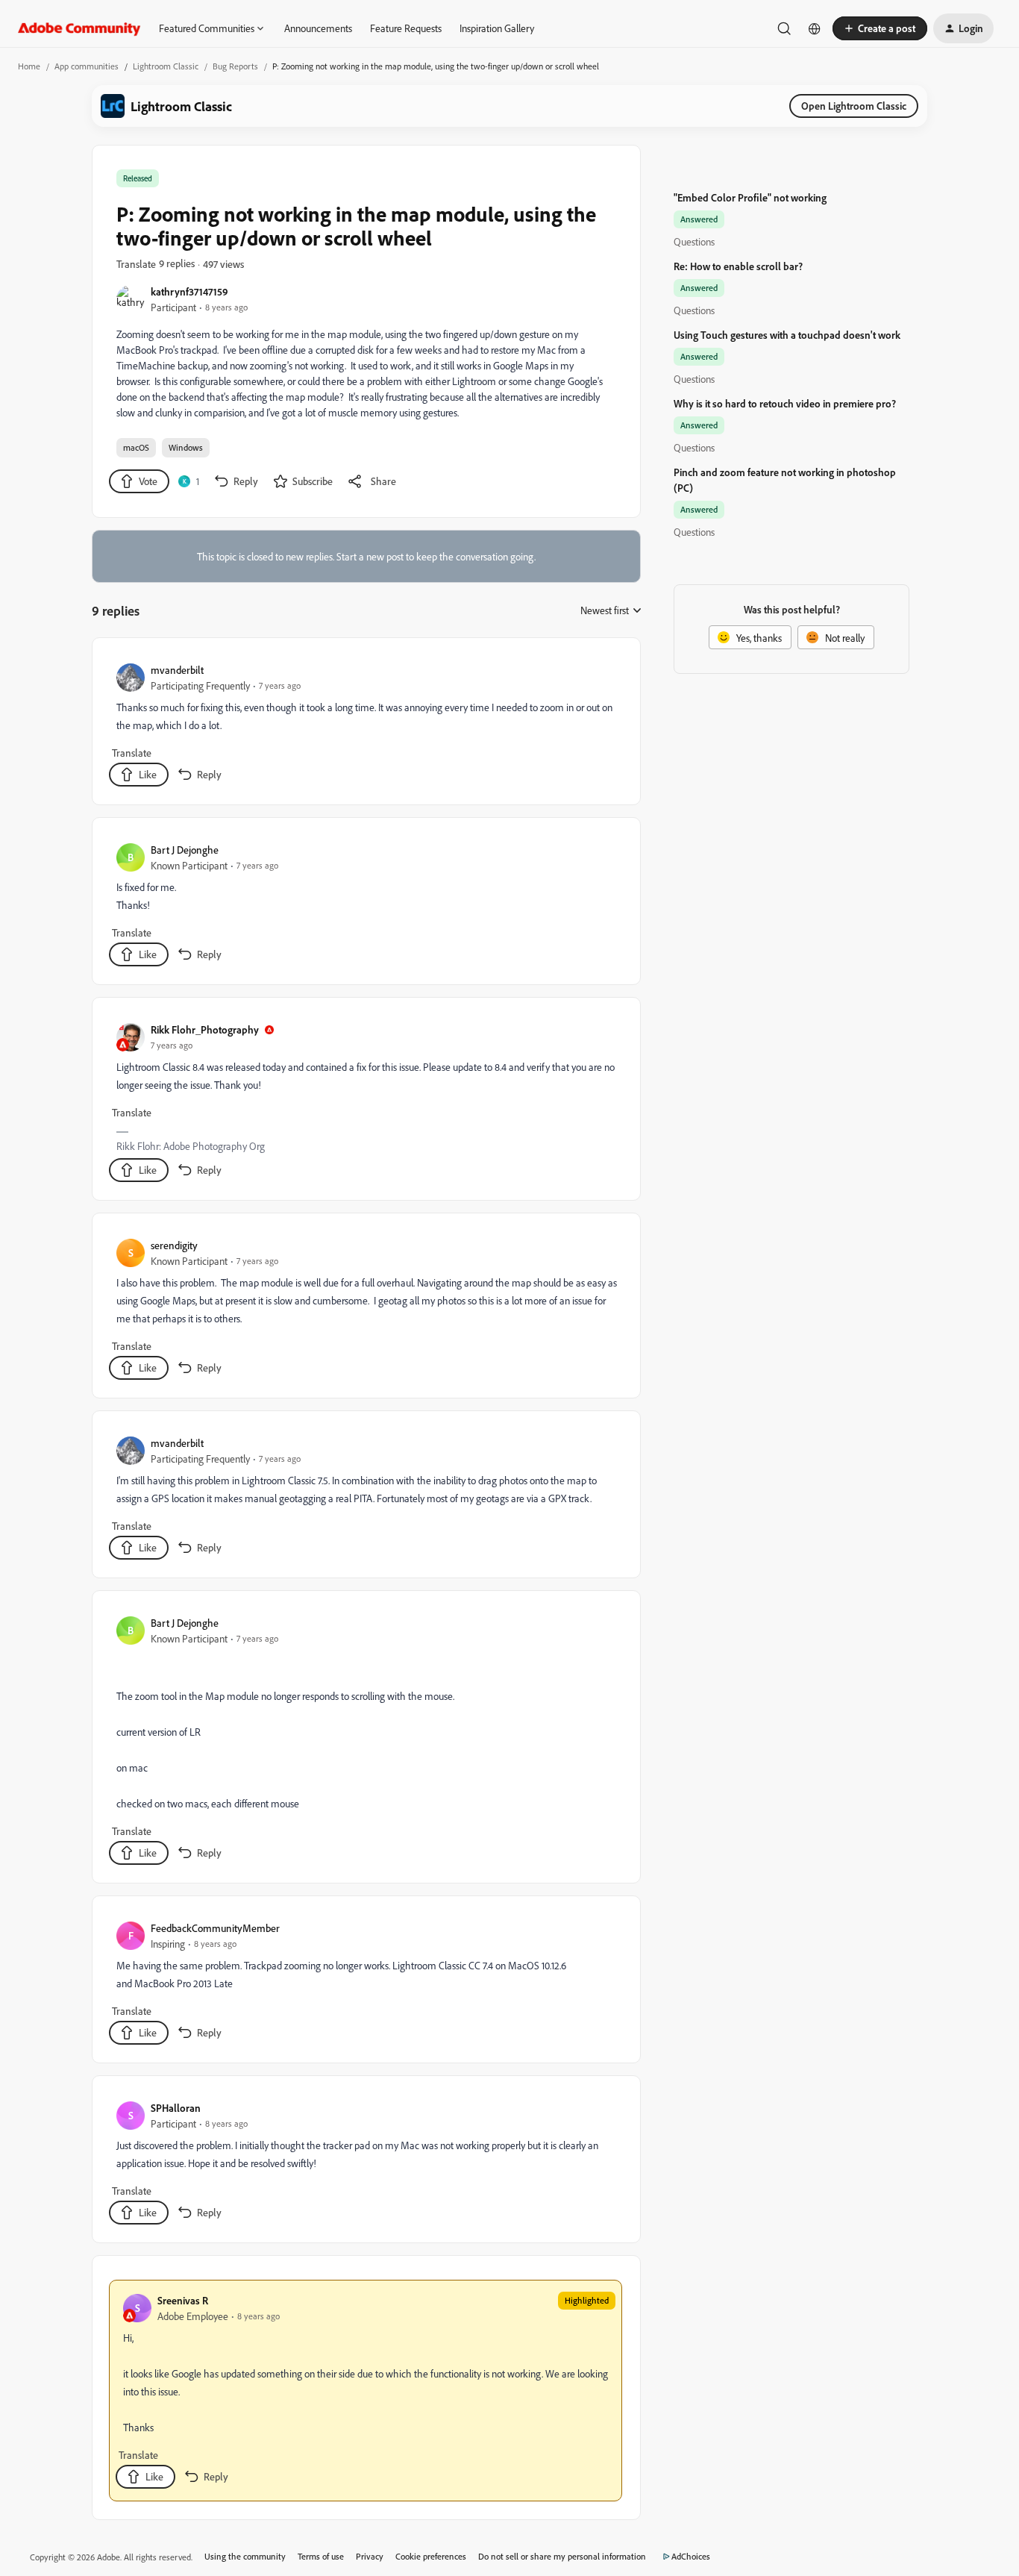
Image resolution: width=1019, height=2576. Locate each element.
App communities (87, 66)
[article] (366, 724)
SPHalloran (176, 2108)
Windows (186, 447)
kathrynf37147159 (189, 291)
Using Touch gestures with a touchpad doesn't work (787, 335)
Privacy (370, 2556)
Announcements (318, 28)
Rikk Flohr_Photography (205, 1029)
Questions (694, 241)
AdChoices (691, 2556)
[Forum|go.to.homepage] (79, 28)
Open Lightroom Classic (854, 106)
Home (29, 66)
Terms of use (321, 2556)
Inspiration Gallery (497, 28)
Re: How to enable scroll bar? (738, 266)
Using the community (245, 2556)
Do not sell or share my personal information (562, 2556)
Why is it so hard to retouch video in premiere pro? (785, 403)
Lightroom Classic (166, 66)
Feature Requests (406, 28)
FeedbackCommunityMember (215, 1928)
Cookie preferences (431, 2556)
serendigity (174, 1245)
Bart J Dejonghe (185, 850)
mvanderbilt (177, 670)
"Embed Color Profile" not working (750, 197)
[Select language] (815, 28)
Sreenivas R (183, 2300)
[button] (880, 28)
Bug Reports (235, 66)
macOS (136, 447)
